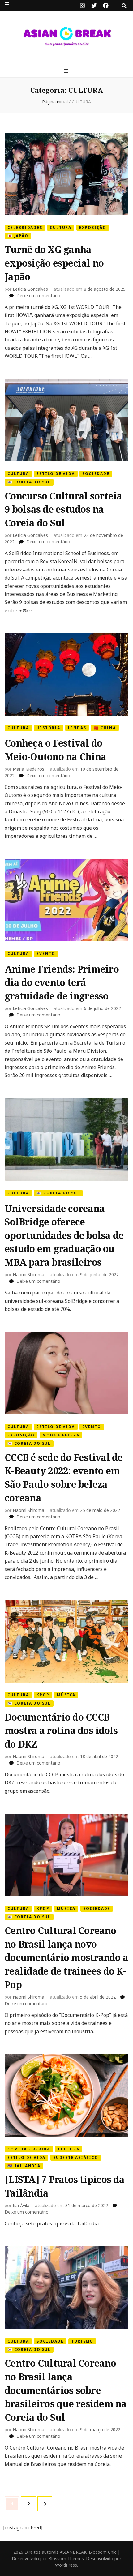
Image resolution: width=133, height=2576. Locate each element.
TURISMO (82, 2341)
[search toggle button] (124, 6)
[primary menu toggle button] (67, 71)
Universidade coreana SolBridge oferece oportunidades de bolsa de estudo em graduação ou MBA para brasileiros (64, 1235)
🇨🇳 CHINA (105, 728)
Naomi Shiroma (28, 1275)
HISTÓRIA (48, 728)
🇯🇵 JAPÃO (18, 236)
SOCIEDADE (96, 474)
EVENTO (46, 954)
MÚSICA (66, 1695)
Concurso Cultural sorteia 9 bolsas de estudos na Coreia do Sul (63, 509)
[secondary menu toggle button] (7, 4)
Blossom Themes (66, 2559)
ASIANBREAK (73, 2552)
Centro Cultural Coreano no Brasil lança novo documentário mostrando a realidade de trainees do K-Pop (66, 1958)
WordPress (66, 2565)
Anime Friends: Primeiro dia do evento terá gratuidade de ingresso (62, 982)
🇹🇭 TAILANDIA (24, 2166)
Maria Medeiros (28, 769)
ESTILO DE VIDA (56, 474)
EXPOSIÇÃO (93, 227)
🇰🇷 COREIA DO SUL (29, 482)
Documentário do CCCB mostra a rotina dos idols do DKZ (61, 1731)
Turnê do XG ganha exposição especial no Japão (54, 263)
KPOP (43, 1695)
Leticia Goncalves (30, 289)
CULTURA (61, 227)
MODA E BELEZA (61, 1435)
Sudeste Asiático (76, 2157)
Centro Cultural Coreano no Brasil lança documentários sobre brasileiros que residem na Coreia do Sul (66, 2390)
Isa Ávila (21, 2205)
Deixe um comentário (38, 295)
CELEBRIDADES (25, 227)
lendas (77, 728)
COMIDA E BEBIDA (29, 2149)
